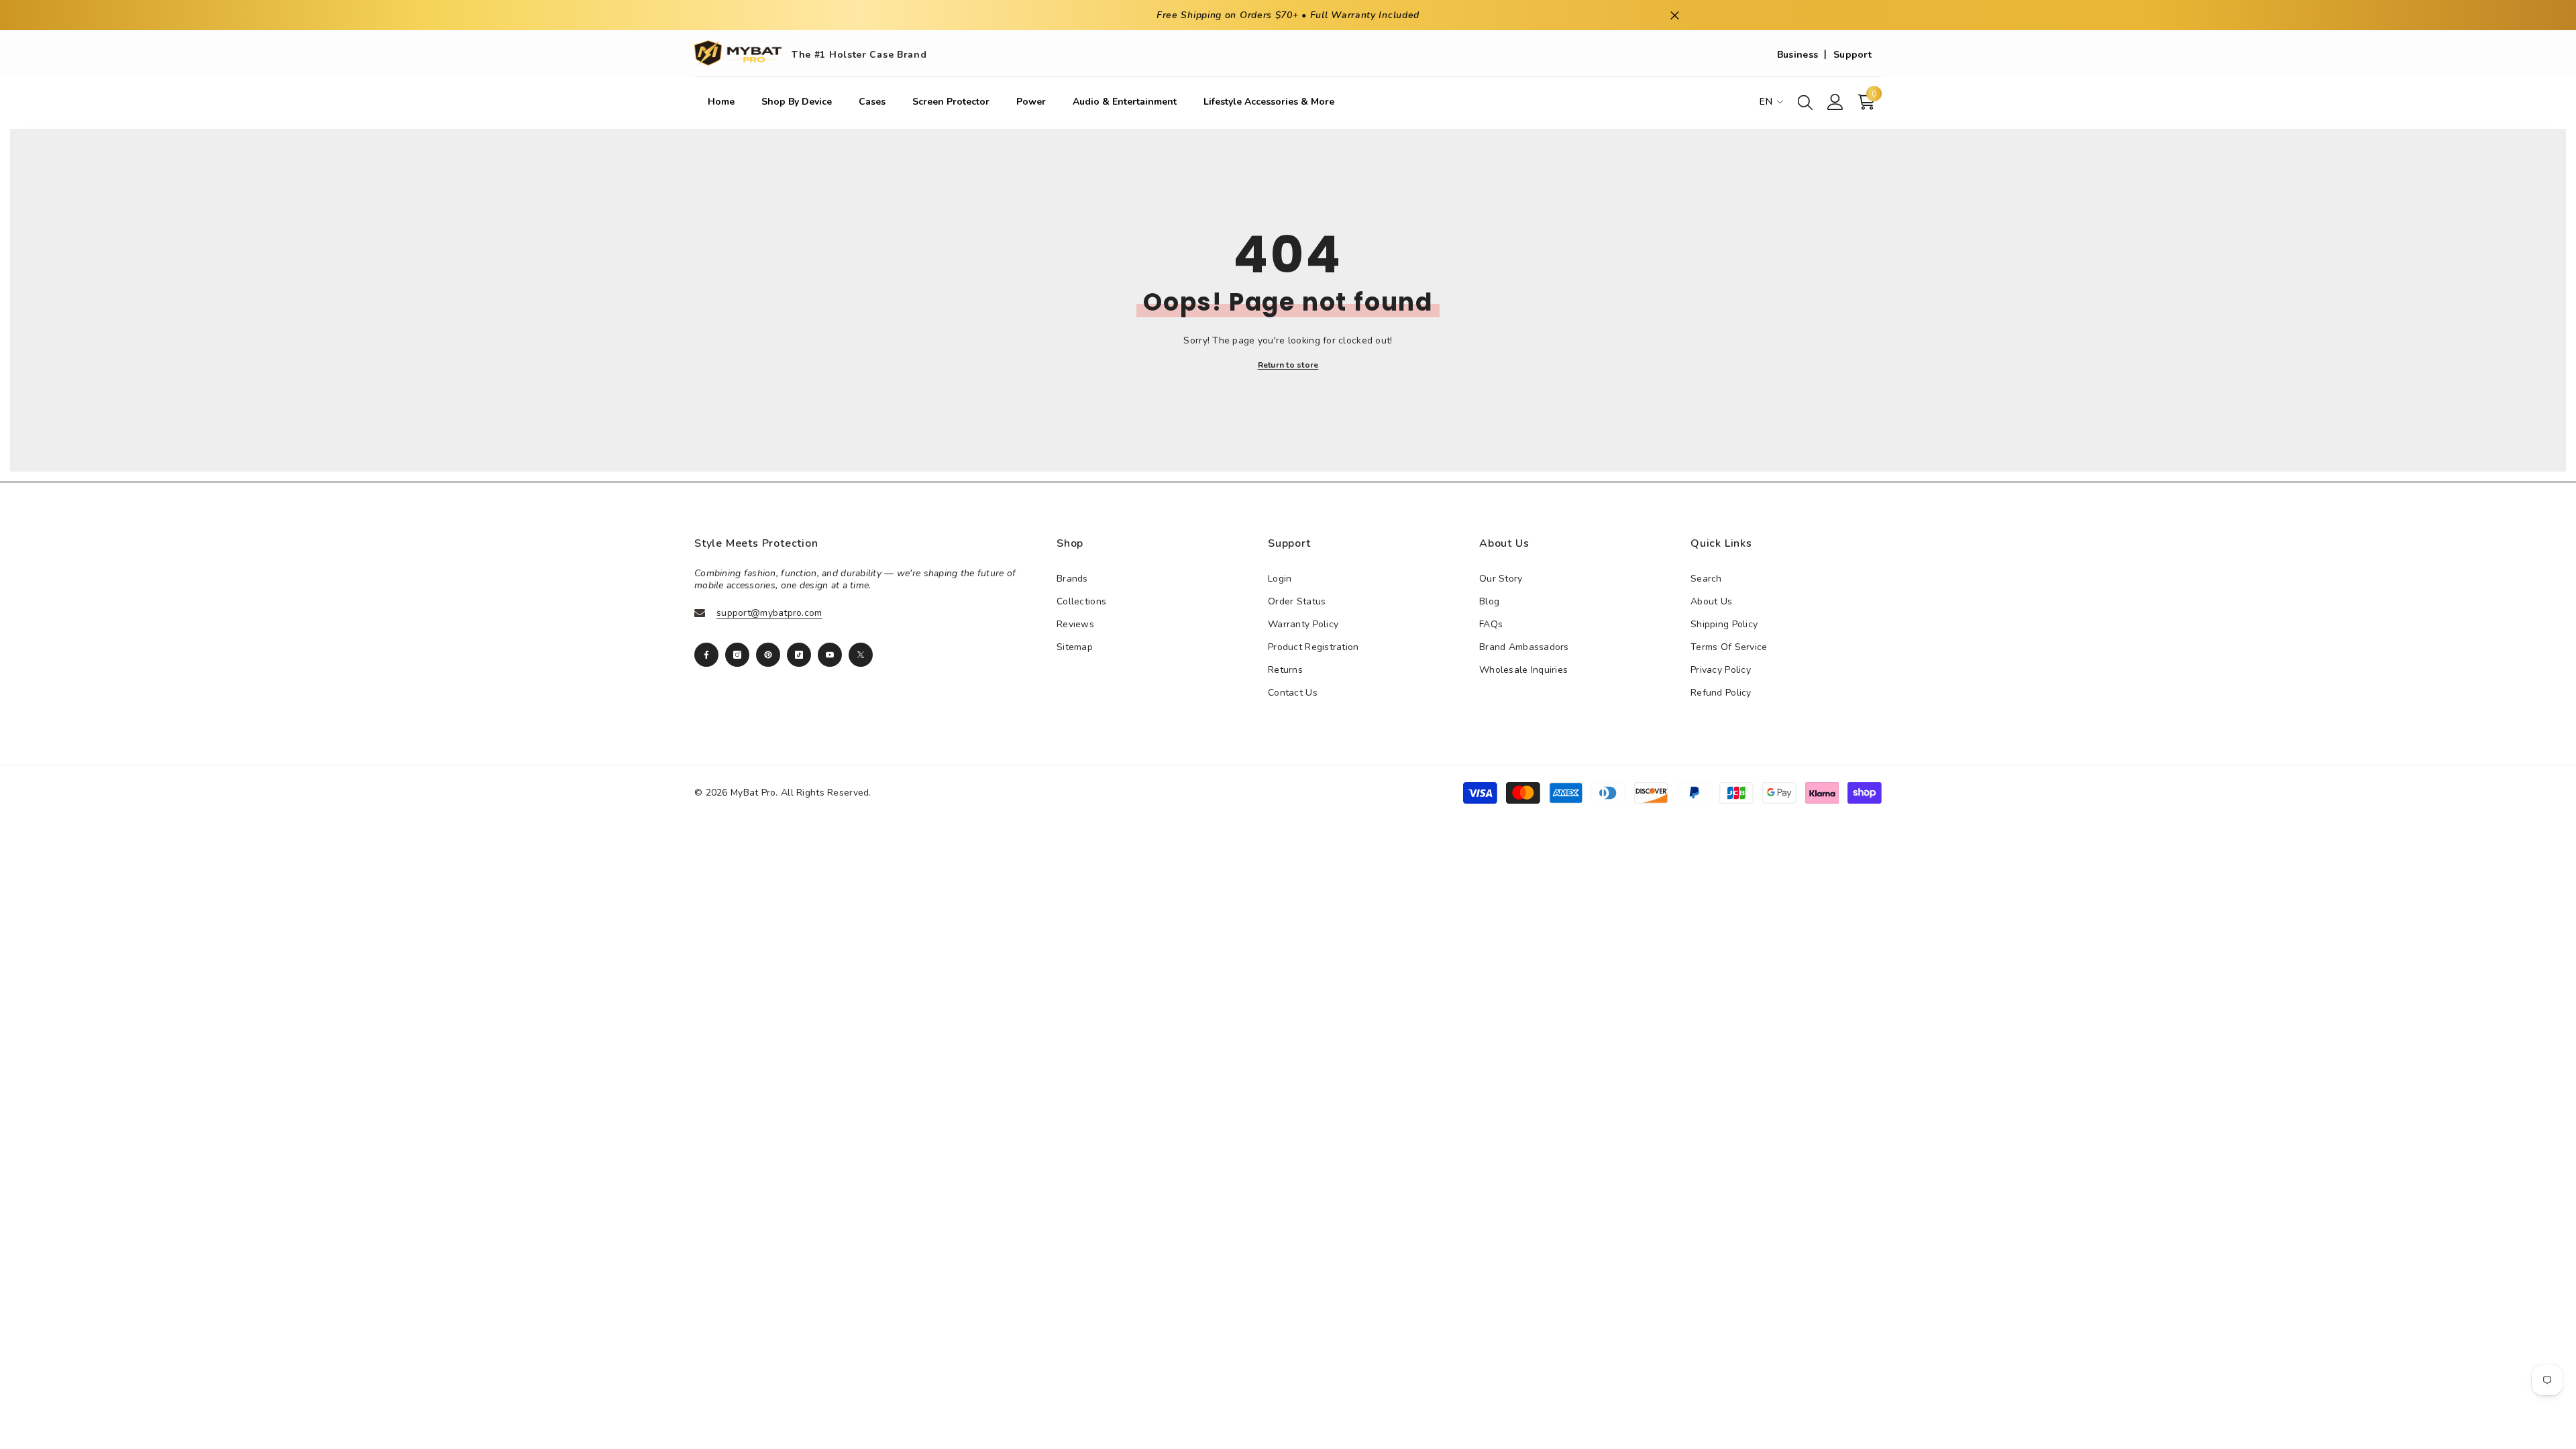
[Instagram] (737, 655)
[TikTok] (799, 655)
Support (1853, 55)
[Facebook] (706, 655)
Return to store (1288, 365)
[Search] (1805, 102)
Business (1797, 55)
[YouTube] (830, 655)
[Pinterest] (768, 655)
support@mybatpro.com (769, 613)
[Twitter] (861, 655)
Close (1675, 15)
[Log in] (1835, 102)
